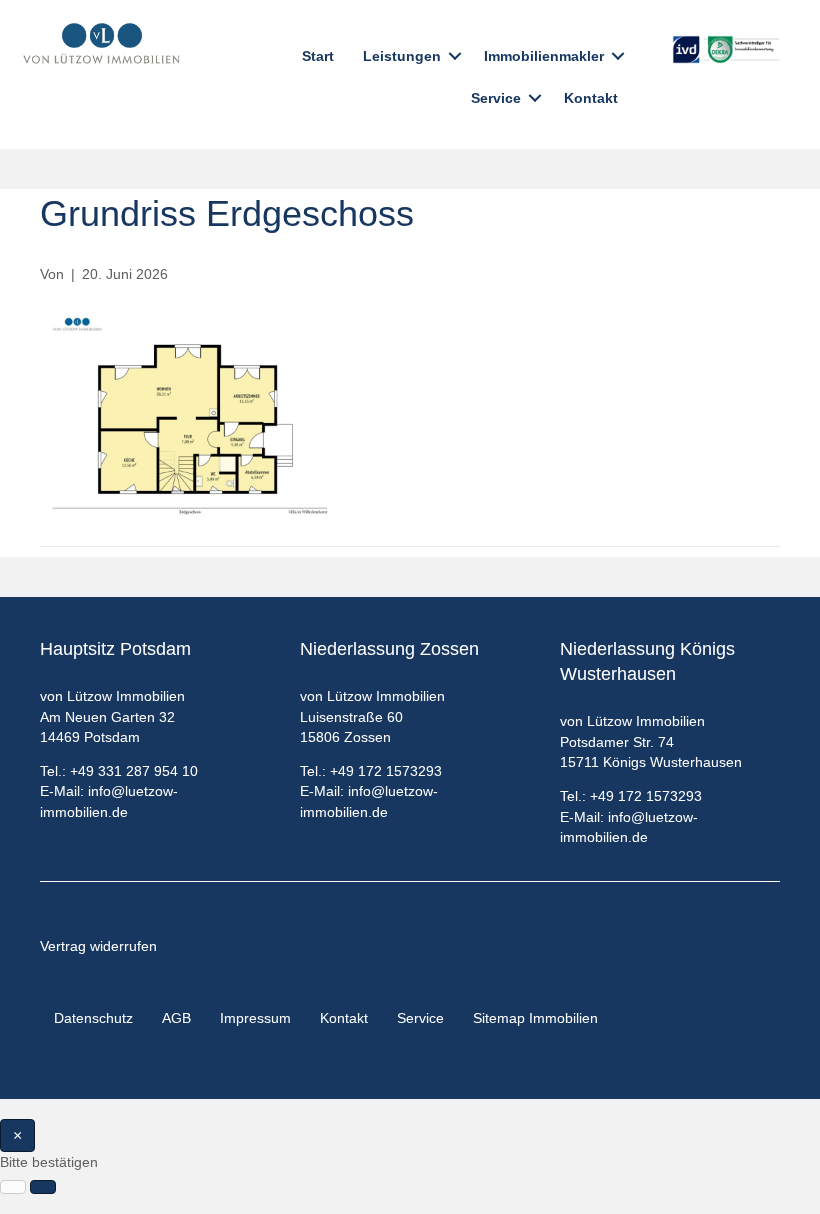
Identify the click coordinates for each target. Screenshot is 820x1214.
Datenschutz (93, 1018)
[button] (455, 56)
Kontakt (591, 98)
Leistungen (402, 56)
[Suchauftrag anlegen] (43, 1187)
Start (318, 56)
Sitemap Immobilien (535, 1018)
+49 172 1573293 (386, 771)
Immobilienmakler (544, 56)
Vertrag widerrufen (98, 946)
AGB (176, 1018)
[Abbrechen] (13, 1187)
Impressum (255, 1018)
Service (496, 98)
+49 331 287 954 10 (134, 771)
